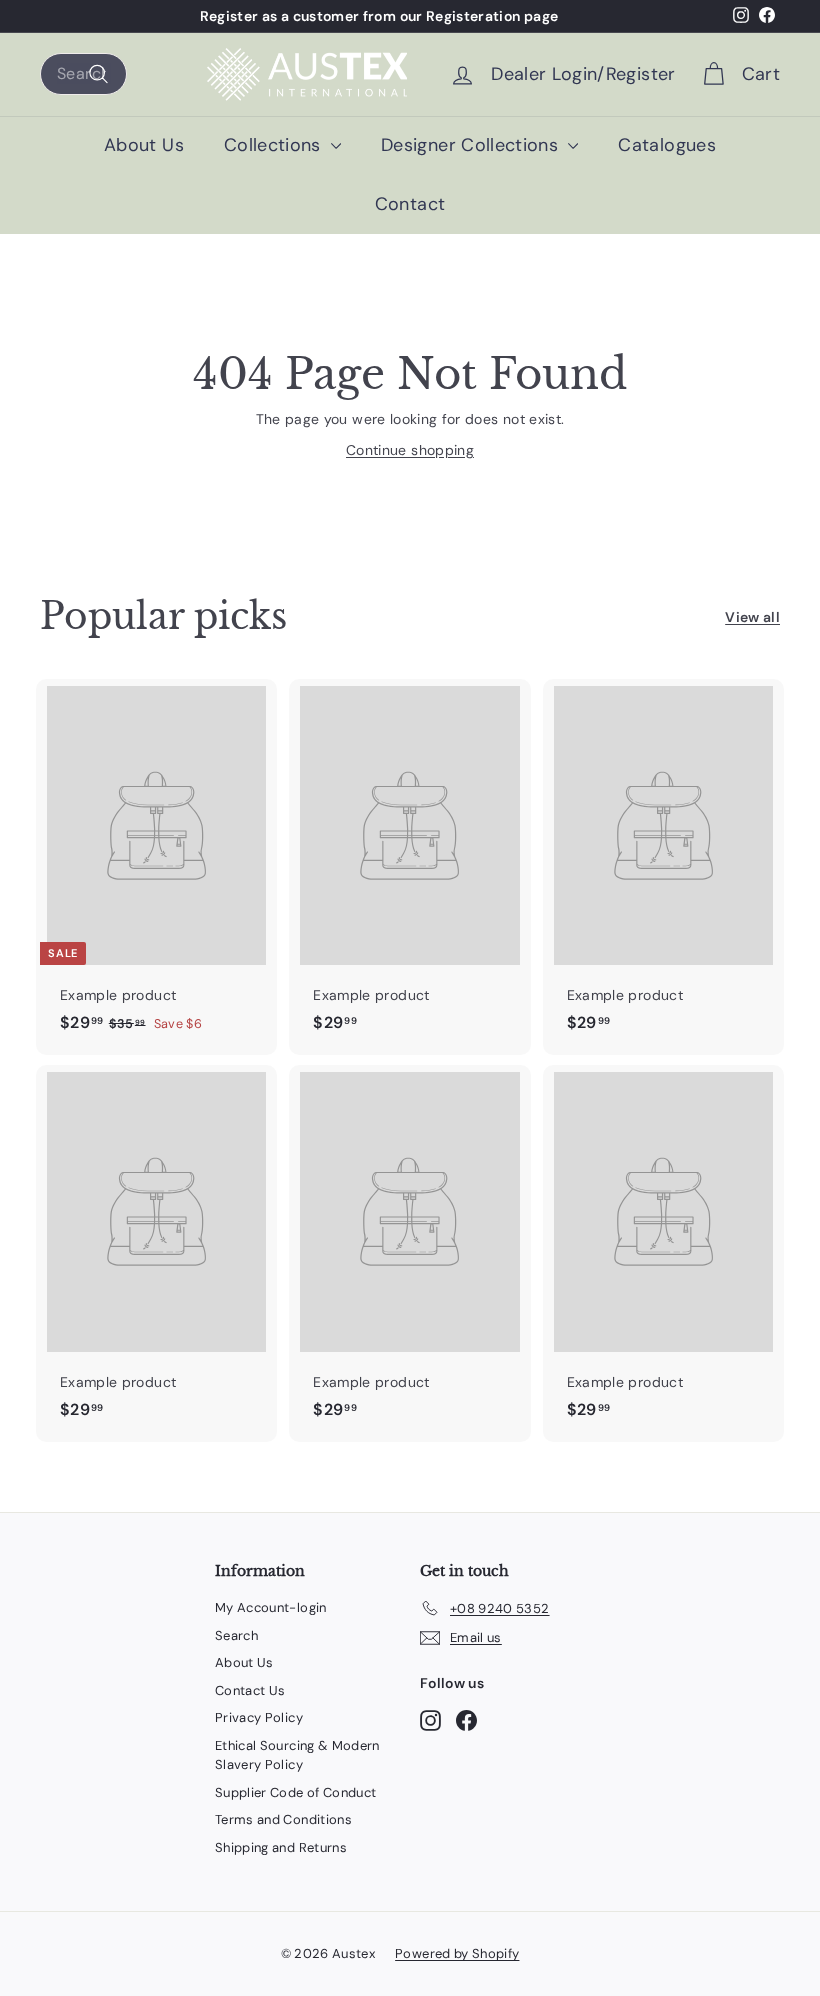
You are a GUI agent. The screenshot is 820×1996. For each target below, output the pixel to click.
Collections (275, 145)
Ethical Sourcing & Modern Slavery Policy (297, 1755)
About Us (144, 145)
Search (236, 1635)
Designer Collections (472, 145)
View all (752, 617)
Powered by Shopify (457, 1953)
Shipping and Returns (281, 1847)
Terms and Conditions (283, 1819)
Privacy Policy (259, 1717)
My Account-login (271, 1607)
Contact (410, 204)
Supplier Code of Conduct (295, 1792)
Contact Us (250, 1690)
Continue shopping (410, 450)
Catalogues (667, 145)
